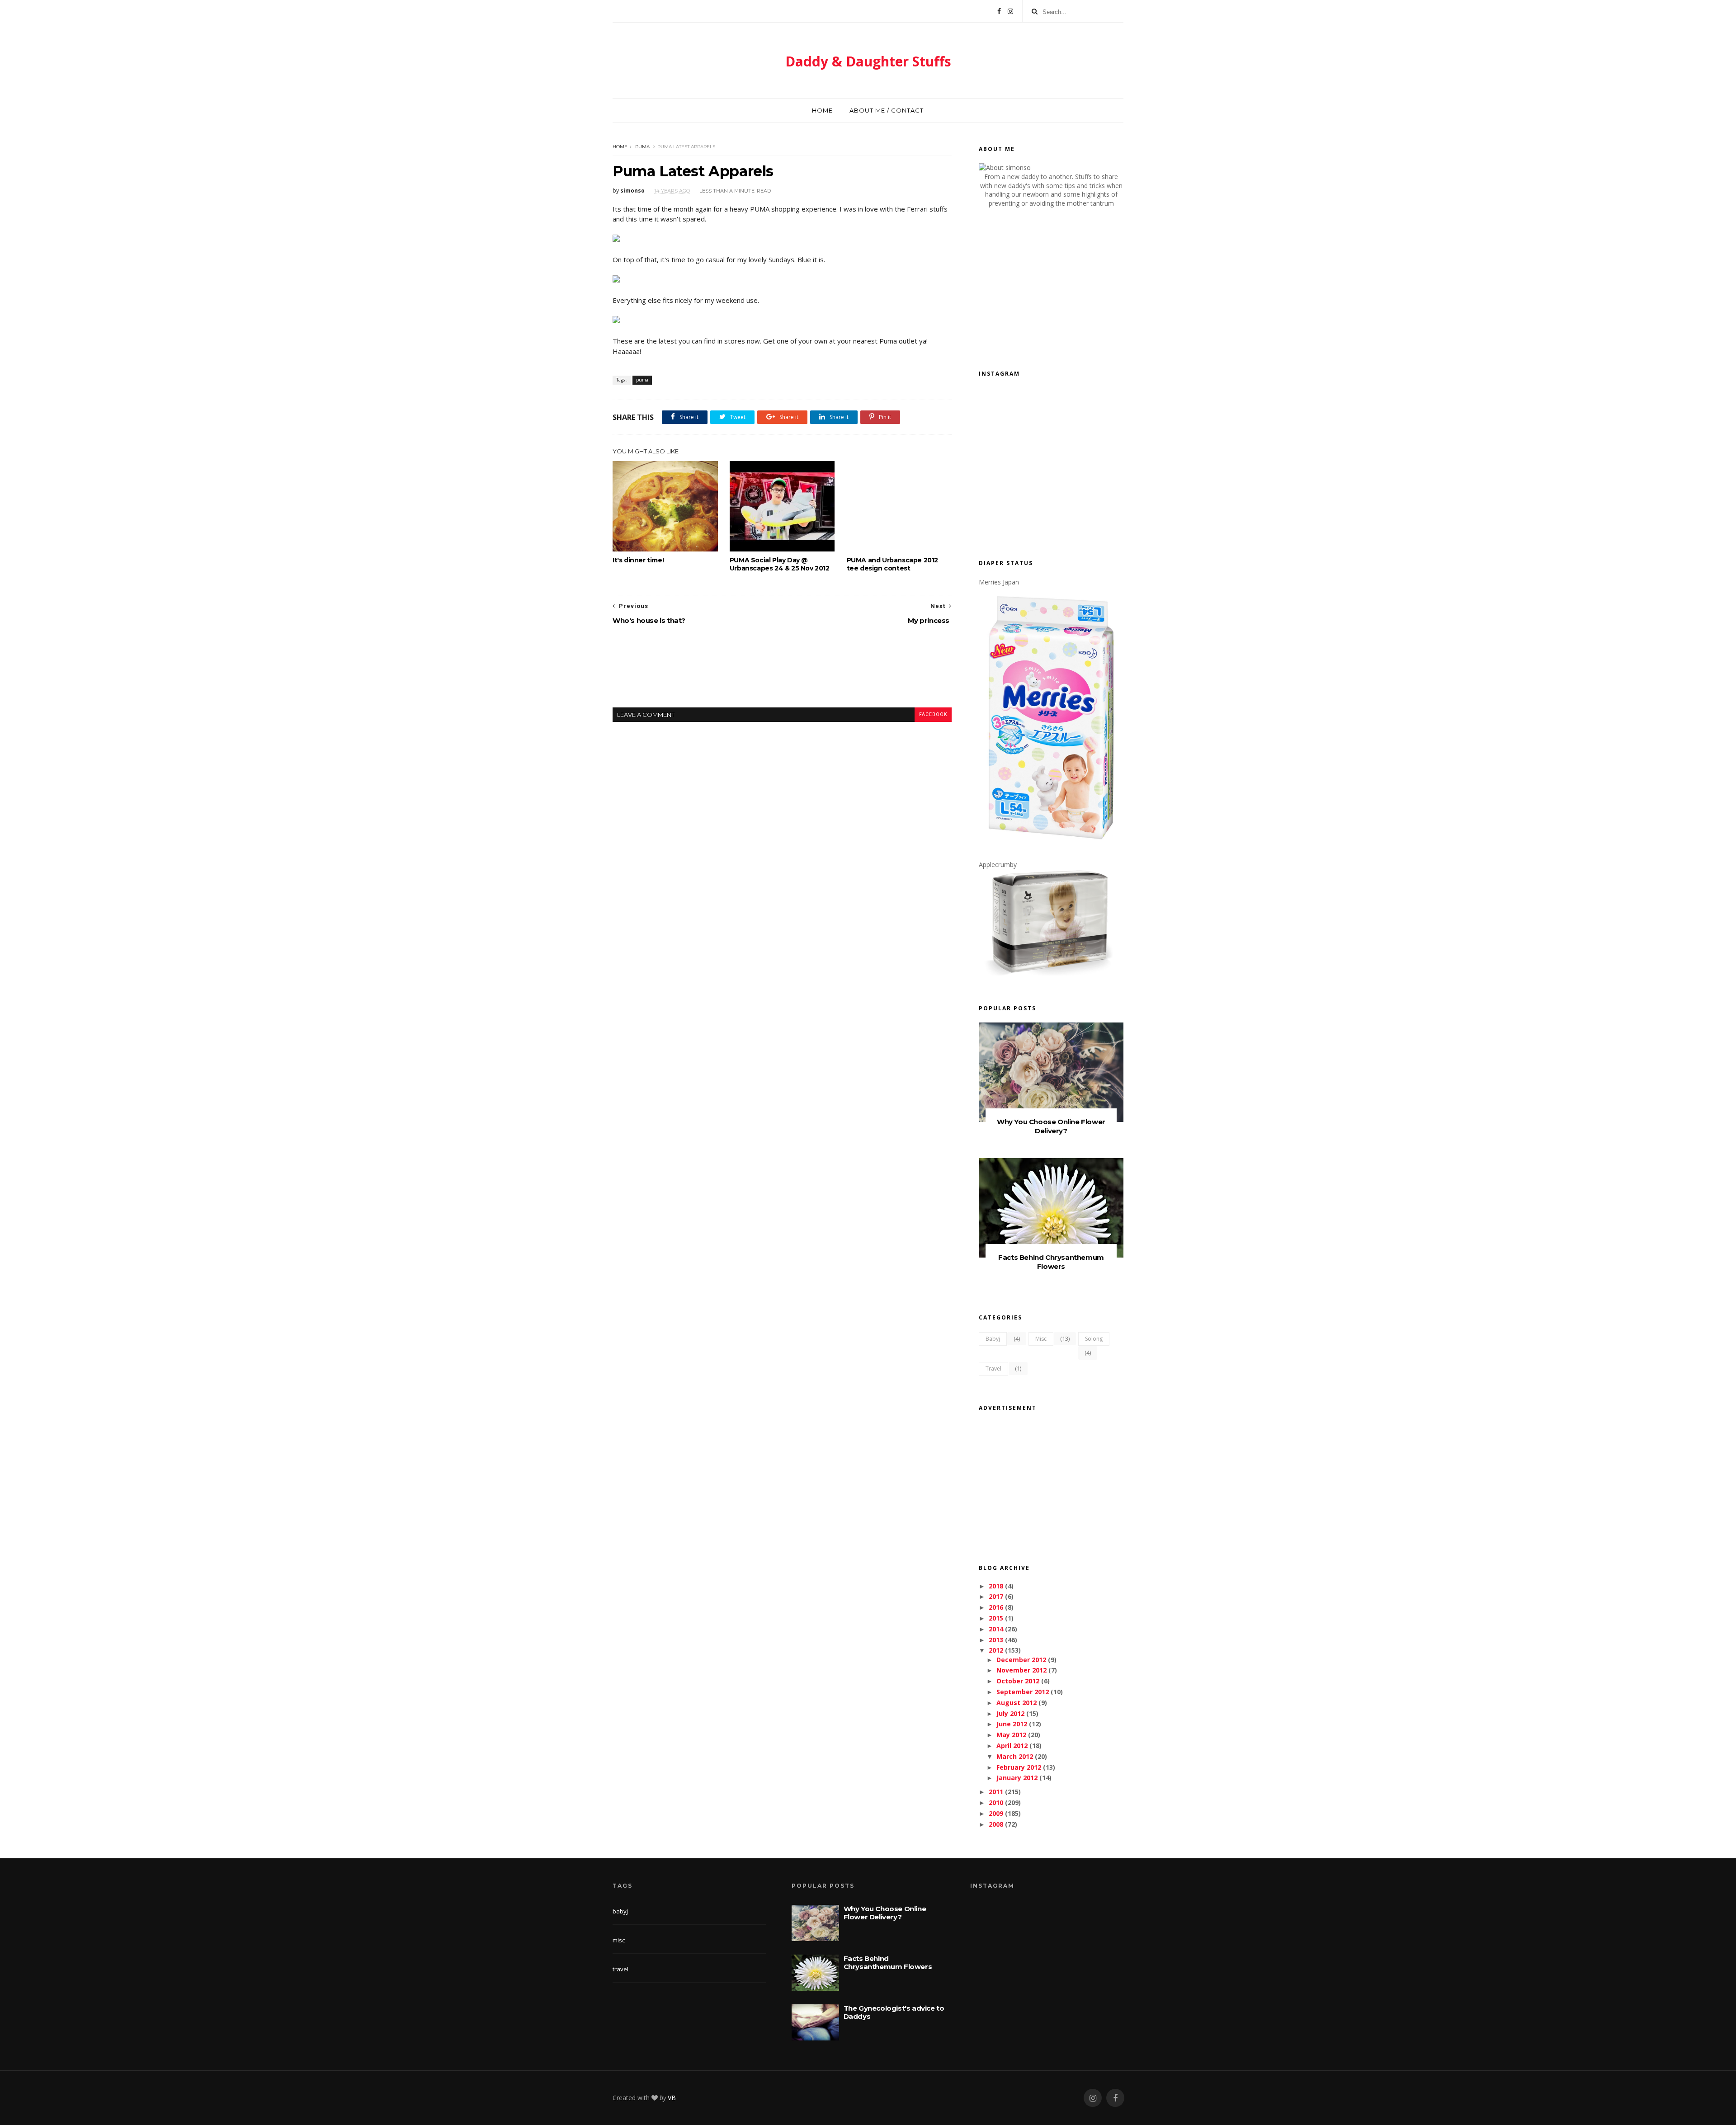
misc (1041, 1339)
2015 (996, 1618)
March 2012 (1015, 1756)
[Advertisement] (782, 674)
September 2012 (1023, 1692)
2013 (996, 1640)
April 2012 (1012, 1746)
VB (672, 2098)
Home (822, 110)
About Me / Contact (887, 110)
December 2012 (1021, 1660)
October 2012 (1018, 1681)
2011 (996, 1792)
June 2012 (1012, 1724)
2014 (996, 1629)
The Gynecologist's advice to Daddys (894, 2012)
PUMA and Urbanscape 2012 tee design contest (892, 564)
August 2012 (1017, 1703)
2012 (996, 1650)
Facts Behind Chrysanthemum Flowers (1051, 1262)
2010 (996, 1802)
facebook (933, 714)
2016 (996, 1607)
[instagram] (1093, 2098)
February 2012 (1019, 1767)
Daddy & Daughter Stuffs (868, 61)
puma (642, 147)
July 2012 (1010, 1713)
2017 (996, 1596)
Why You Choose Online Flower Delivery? (1051, 1126)
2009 (996, 1813)
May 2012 (1011, 1735)
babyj (993, 1339)
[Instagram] (1010, 11)
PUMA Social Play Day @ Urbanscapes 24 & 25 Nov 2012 (780, 564)
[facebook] (1115, 2098)
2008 (996, 1824)
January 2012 (1017, 1778)
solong (1094, 1339)
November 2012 (1021, 1670)
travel (993, 1369)
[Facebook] (999, 11)
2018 (996, 1586)
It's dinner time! (638, 560)
